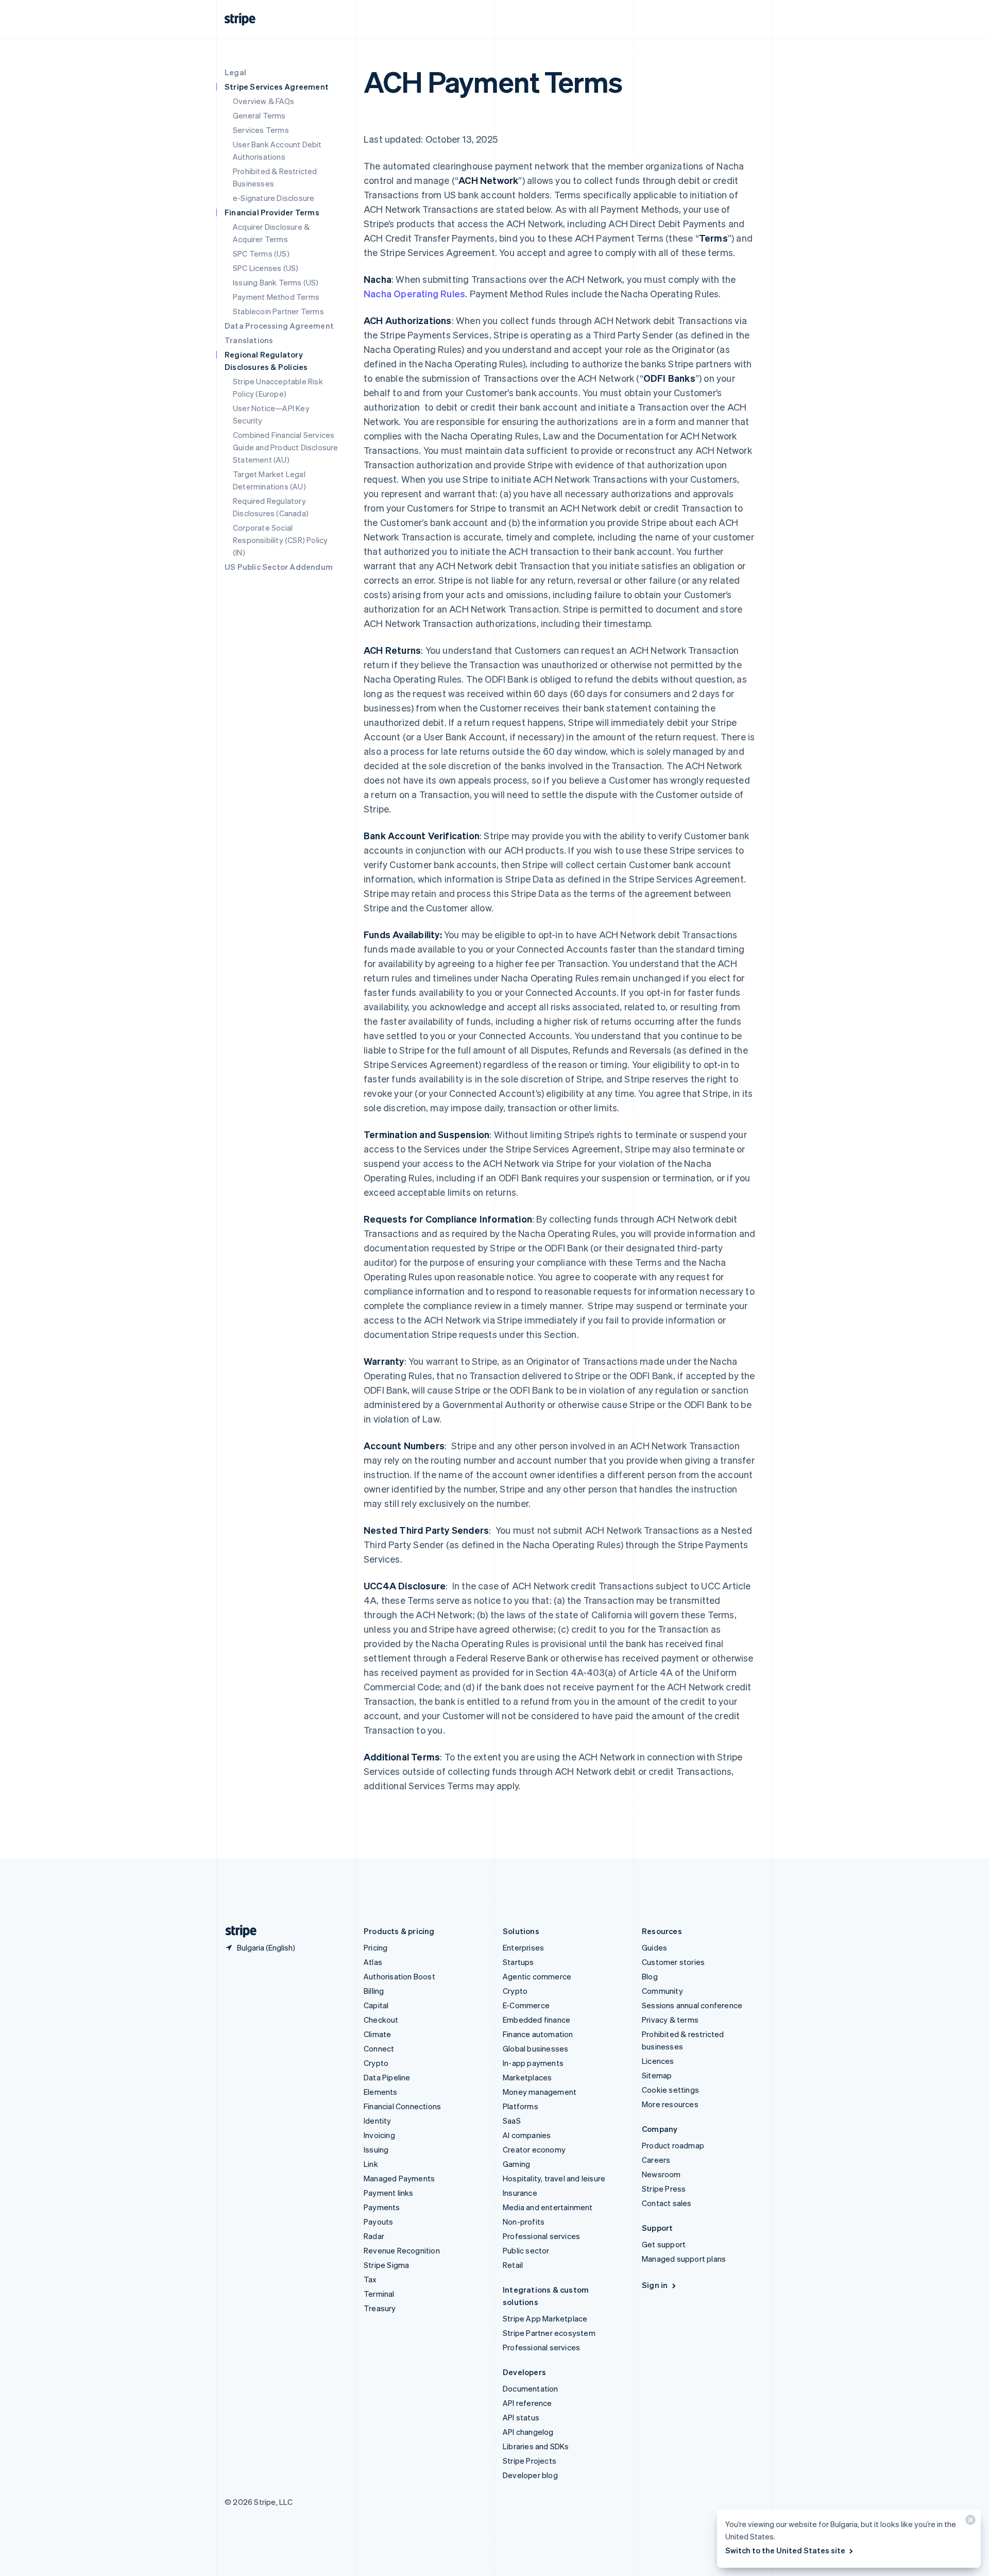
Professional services (541, 2236)
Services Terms (261, 130)
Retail (513, 2265)
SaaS (512, 2121)
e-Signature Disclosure (274, 198)
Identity (378, 2121)
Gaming (516, 2164)
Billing (374, 1991)
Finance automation (538, 2034)
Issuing (376, 2149)
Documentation (531, 2388)
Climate (377, 2034)
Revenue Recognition (402, 2250)
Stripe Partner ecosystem (549, 2333)
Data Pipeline (387, 2077)
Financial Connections (402, 2106)
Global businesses (535, 2048)
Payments (382, 2207)
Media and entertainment (548, 2207)
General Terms (259, 115)
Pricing (376, 1947)
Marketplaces (527, 2077)
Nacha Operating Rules (414, 293)
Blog (650, 1976)
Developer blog (530, 2475)
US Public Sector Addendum (279, 567)
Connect (379, 2048)
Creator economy (534, 2149)
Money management (540, 2092)
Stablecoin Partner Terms (278, 311)
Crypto (376, 2063)
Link (371, 2164)
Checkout (381, 2020)
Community (662, 1991)
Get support (664, 2244)
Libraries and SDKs (536, 2446)
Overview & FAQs (263, 101)
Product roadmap (673, 2145)
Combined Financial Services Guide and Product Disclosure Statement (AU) (286, 447)
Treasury (380, 2308)
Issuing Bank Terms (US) (276, 282)
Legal (235, 72)
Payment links (389, 2193)
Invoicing (379, 2135)
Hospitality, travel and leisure (554, 2178)
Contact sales (667, 2203)
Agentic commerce (537, 1976)
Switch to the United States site (785, 2550)
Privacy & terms (670, 2020)
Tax (370, 2279)
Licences (658, 2061)
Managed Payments (399, 2178)
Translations (249, 340)
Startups (518, 1962)
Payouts (378, 2222)
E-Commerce (526, 2005)
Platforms (521, 2106)
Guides (654, 1947)
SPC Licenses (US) (266, 268)
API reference (527, 2403)
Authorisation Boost (399, 1976)
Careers (656, 2160)
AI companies (527, 2135)
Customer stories (673, 1962)
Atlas (373, 1962)
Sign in (655, 2285)
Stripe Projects (530, 2461)
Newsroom (661, 2174)
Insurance (520, 2193)
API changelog (528, 2432)
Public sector (526, 2250)
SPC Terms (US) (261, 253)
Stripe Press (664, 2189)
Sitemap (657, 2075)
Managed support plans (684, 2259)
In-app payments (533, 2063)
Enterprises (523, 1947)
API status (521, 2417)
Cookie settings (670, 2090)
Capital (376, 2005)
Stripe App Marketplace (545, 2318)
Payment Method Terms (276, 297)
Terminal (379, 2294)
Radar (374, 2236)
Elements (381, 2092)
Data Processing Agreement (279, 326)
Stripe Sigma (386, 2265)
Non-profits (524, 2222)
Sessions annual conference (692, 2005)
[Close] (969, 2522)
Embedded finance (536, 2020)
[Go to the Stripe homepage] (237, 1931)
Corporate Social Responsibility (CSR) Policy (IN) (280, 540)
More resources (670, 2104)
